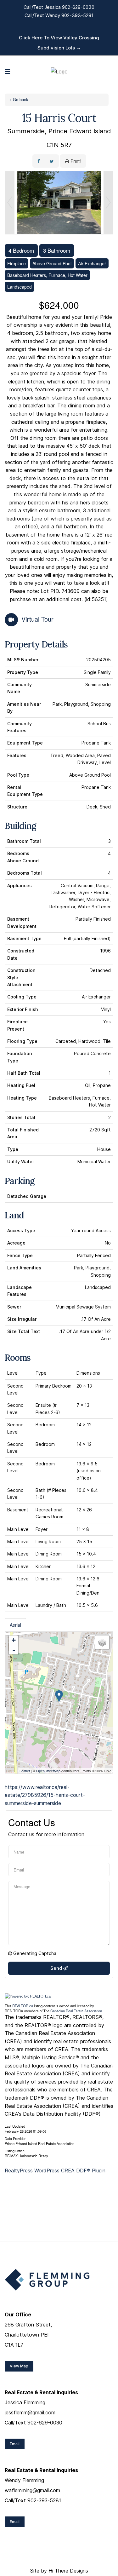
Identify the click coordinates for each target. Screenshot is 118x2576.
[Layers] (102, 1642)
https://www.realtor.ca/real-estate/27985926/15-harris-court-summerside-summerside (45, 1795)
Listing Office (15, 2150)
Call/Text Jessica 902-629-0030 (59, 7)
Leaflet (25, 1771)
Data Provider (15, 2138)
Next (108, 203)
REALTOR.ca (23, 2006)
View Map (19, 2366)
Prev (10, 203)
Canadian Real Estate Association (76, 2011)
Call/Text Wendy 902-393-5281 (59, 15)
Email (15, 2444)
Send (57, 1968)
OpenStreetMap (48, 1771)
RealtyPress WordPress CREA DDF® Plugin (55, 2171)
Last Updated (15, 2126)
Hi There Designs (68, 2571)
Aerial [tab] (15, 1625)
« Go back (19, 99)
